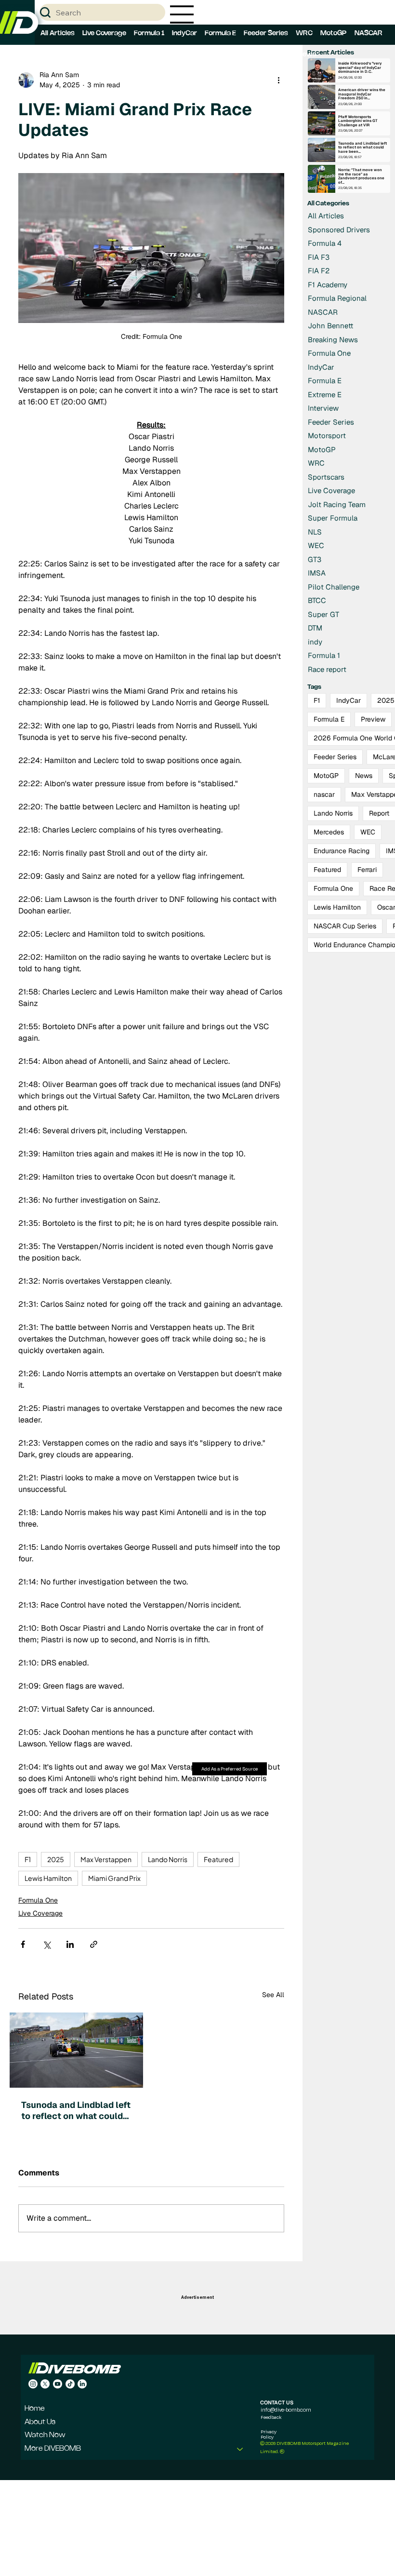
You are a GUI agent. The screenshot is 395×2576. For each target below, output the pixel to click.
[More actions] (278, 80)
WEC (368, 832)
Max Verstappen (106, 1859)
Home (35, 2409)
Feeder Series (335, 757)
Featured (218, 1859)
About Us (40, 2422)
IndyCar (349, 700)
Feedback (271, 2417)
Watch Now (45, 2435)
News (364, 776)
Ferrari (367, 870)
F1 (28, 1859)
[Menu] (182, 14)
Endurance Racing (342, 851)
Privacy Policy (269, 2434)
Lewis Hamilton (48, 1878)
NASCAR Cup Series (345, 926)
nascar (324, 794)
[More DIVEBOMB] (240, 2449)
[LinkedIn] (82, 2384)
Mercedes (329, 832)
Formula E (329, 719)
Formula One (38, 1900)
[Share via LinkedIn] (70, 1944)
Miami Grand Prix (114, 1878)
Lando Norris (168, 1859)
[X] (45, 2384)
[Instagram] (33, 2384)
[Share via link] (94, 1944)
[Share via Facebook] (23, 1944)
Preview (373, 719)
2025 (56, 1859)
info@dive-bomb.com (286, 2410)
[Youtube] (58, 2384)
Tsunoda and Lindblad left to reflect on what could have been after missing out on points (76, 2110)
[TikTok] (70, 2384)
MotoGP (326, 776)
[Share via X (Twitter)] (46, 1944)
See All (273, 1995)
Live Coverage (40, 1913)
